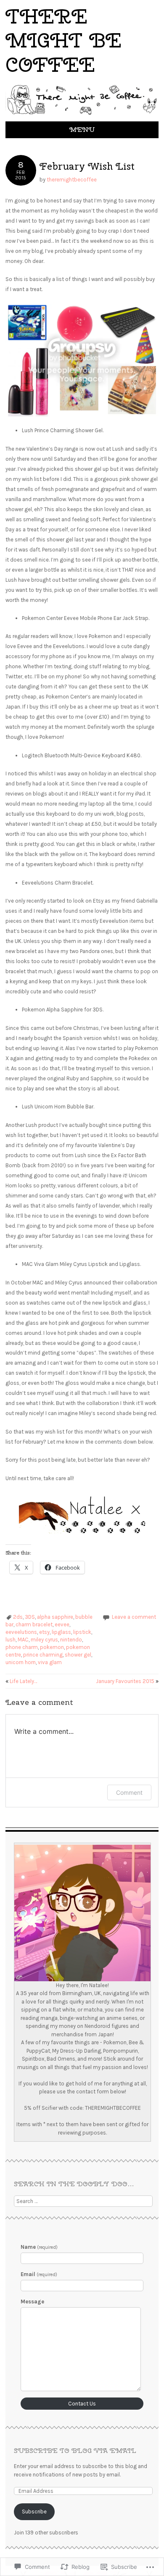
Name (39, 2247)
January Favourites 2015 (127, 1681)
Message (32, 2302)
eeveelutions (21, 1632)
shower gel (78, 1655)
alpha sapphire (55, 1617)
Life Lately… (21, 1681)
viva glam (50, 1662)
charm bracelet (34, 1624)
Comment (129, 1792)
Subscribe (34, 2512)
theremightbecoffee (72, 180)
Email (39, 2274)
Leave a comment (134, 1617)
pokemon (52, 1647)
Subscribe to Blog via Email (75, 2451)
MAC (23, 1640)
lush (11, 1640)
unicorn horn (21, 1662)
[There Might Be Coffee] (82, 116)
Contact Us (82, 2404)
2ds (18, 1617)
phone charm (22, 1647)
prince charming (43, 1655)
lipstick (82, 1632)
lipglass (61, 1632)
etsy (44, 1632)
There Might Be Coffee (63, 40)
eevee (62, 1624)
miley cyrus (44, 1640)
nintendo (71, 1640)
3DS (30, 1617)
